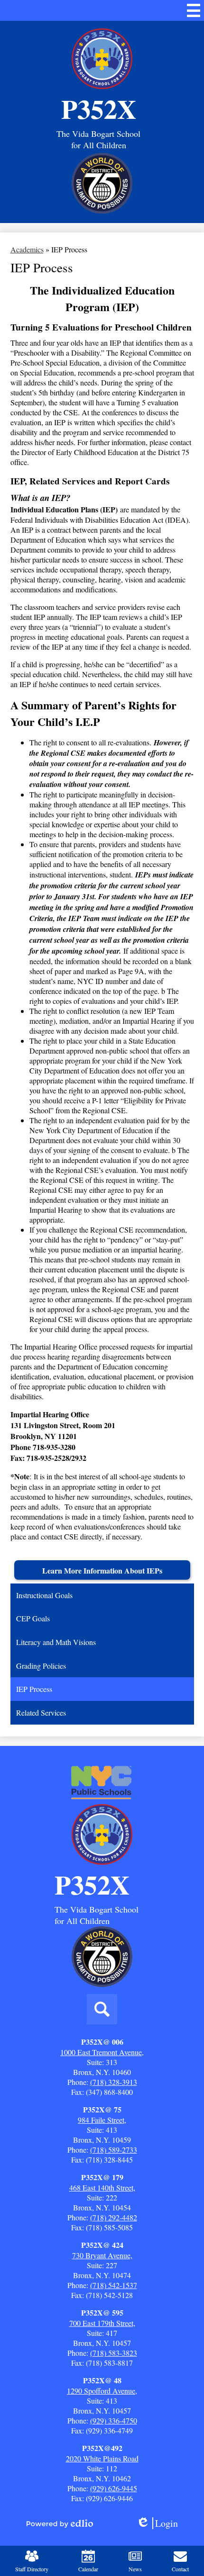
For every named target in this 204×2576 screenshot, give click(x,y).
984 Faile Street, (102, 2120)
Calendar (88, 2569)
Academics (27, 249)
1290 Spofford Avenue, (102, 2391)
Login (160, 2523)
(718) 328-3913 (114, 2082)
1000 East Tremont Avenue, (102, 2052)
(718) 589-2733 (114, 2150)
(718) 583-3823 (114, 2353)
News (135, 2569)
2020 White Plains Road (102, 2458)
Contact (180, 2569)
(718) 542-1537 (114, 2285)
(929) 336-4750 (114, 2420)
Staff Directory (32, 2569)
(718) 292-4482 (114, 2217)
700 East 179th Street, (102, 2323)
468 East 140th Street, (102, 2187)
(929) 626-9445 (114, 2488)
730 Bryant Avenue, (102, 2255)
